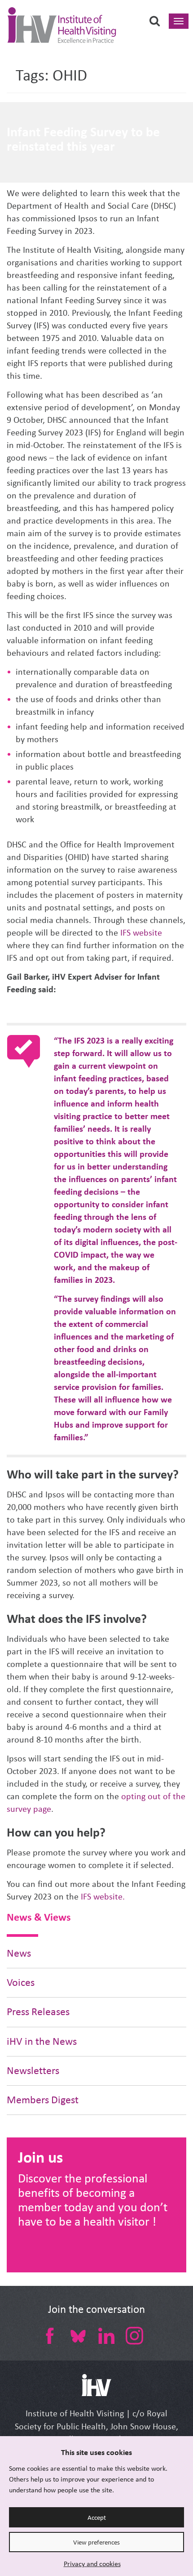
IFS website (141, 933)
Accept (97, 2518)
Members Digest (43, 2100)
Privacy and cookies (92, 2564)
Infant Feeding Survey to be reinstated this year (83, 139)
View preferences (96, 2542)
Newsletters (33, 2071)
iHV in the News (42, 2041)
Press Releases (38, 2012)
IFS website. (103, 1897)
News (19, 1953)
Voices (21, 1982)
